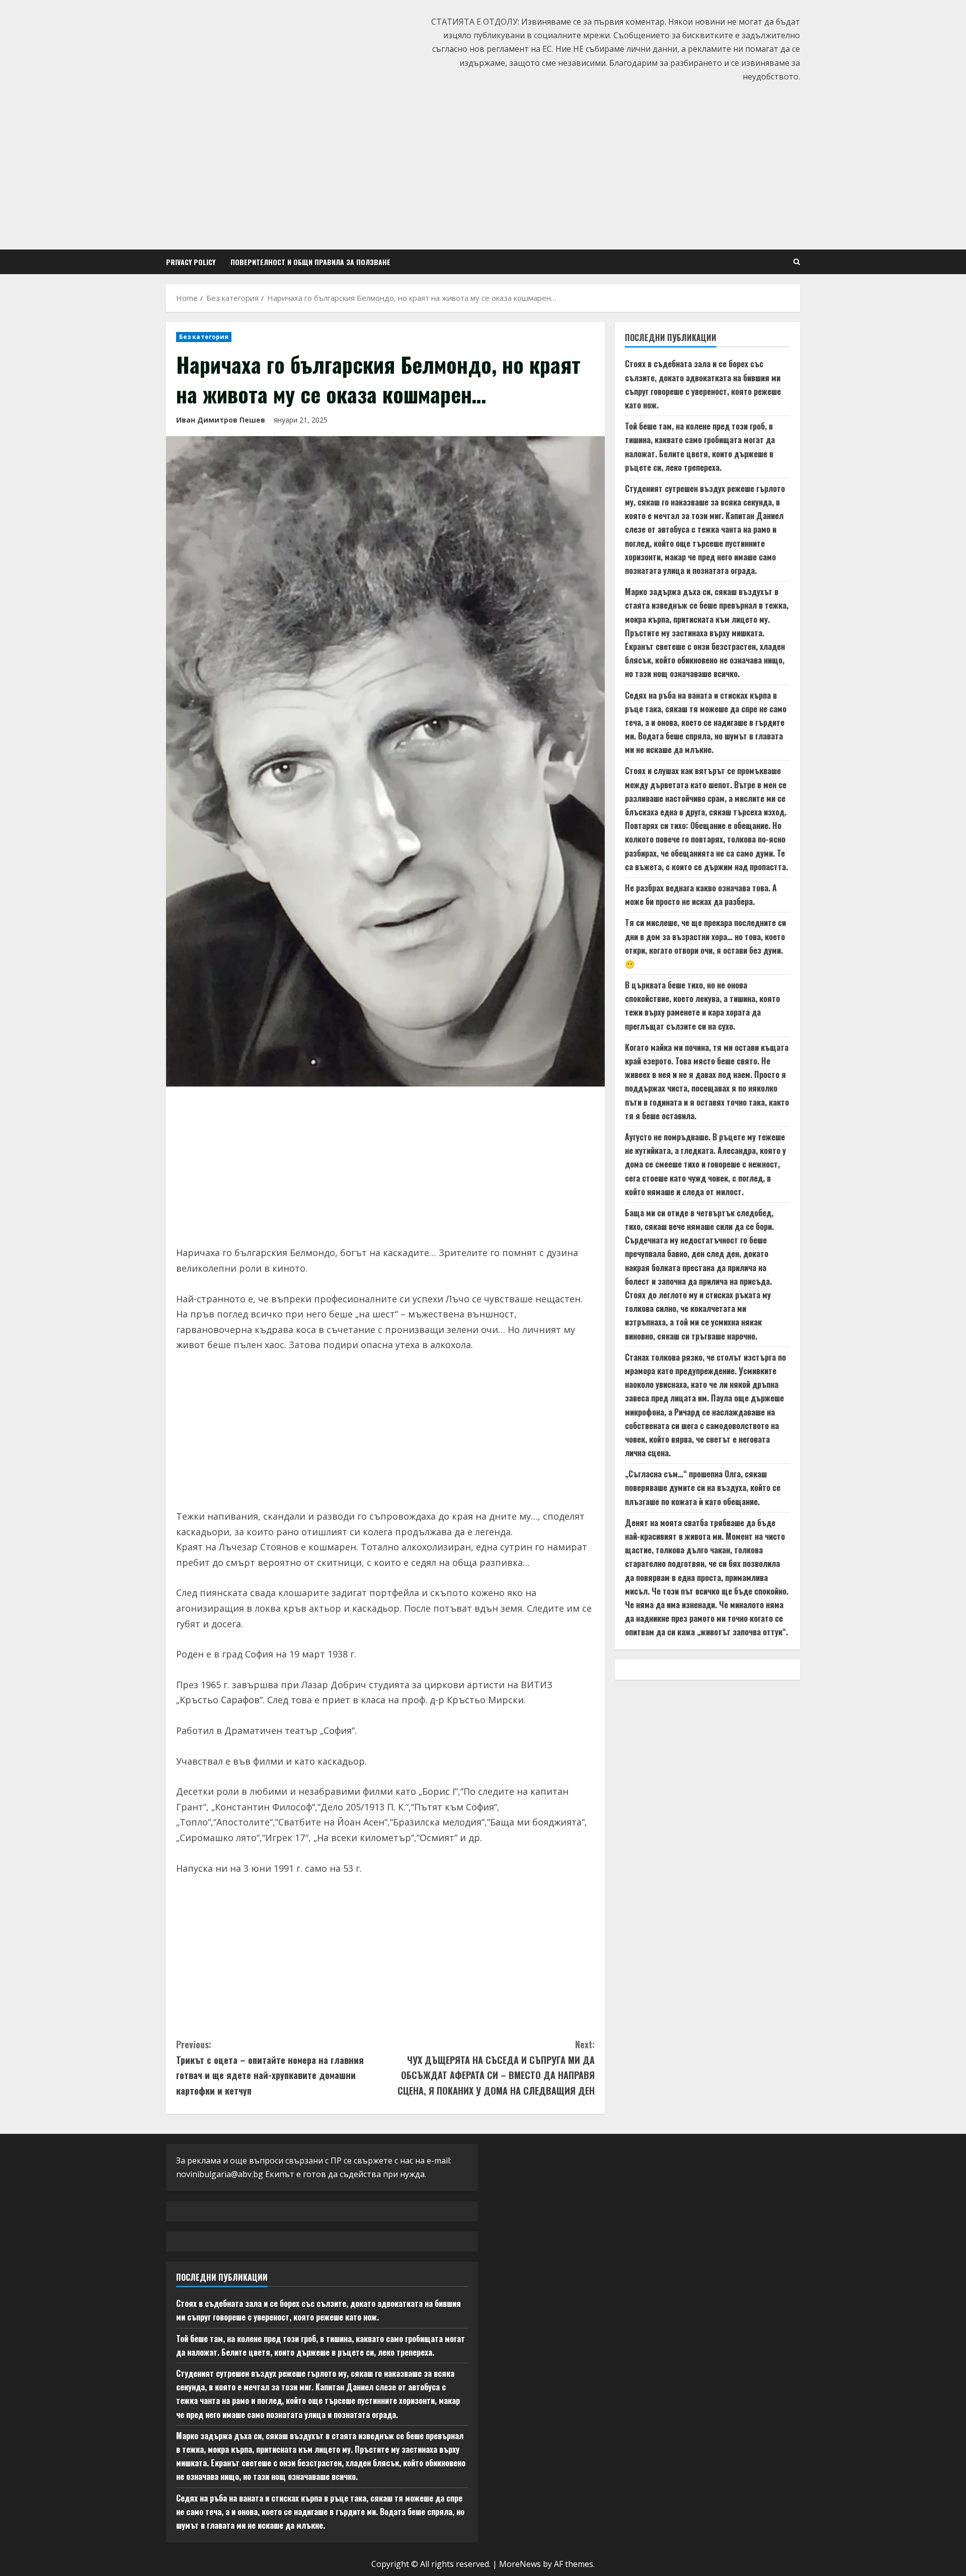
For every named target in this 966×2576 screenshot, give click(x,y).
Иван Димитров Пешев (221, 420)
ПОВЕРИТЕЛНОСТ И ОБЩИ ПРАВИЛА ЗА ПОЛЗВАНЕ (310, 262)
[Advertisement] (483, 164)
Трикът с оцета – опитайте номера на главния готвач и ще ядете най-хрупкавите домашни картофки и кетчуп (270, 2067)
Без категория (204, 337)
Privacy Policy (191, 262)
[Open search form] (797, 262)
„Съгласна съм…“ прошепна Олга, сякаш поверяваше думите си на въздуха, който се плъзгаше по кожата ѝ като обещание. (703, 1488)
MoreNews (520, 2564)
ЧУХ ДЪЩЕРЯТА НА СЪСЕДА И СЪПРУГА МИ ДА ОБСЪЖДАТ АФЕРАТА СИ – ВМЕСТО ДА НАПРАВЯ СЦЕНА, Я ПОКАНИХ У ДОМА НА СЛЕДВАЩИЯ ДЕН (496, 2067)
